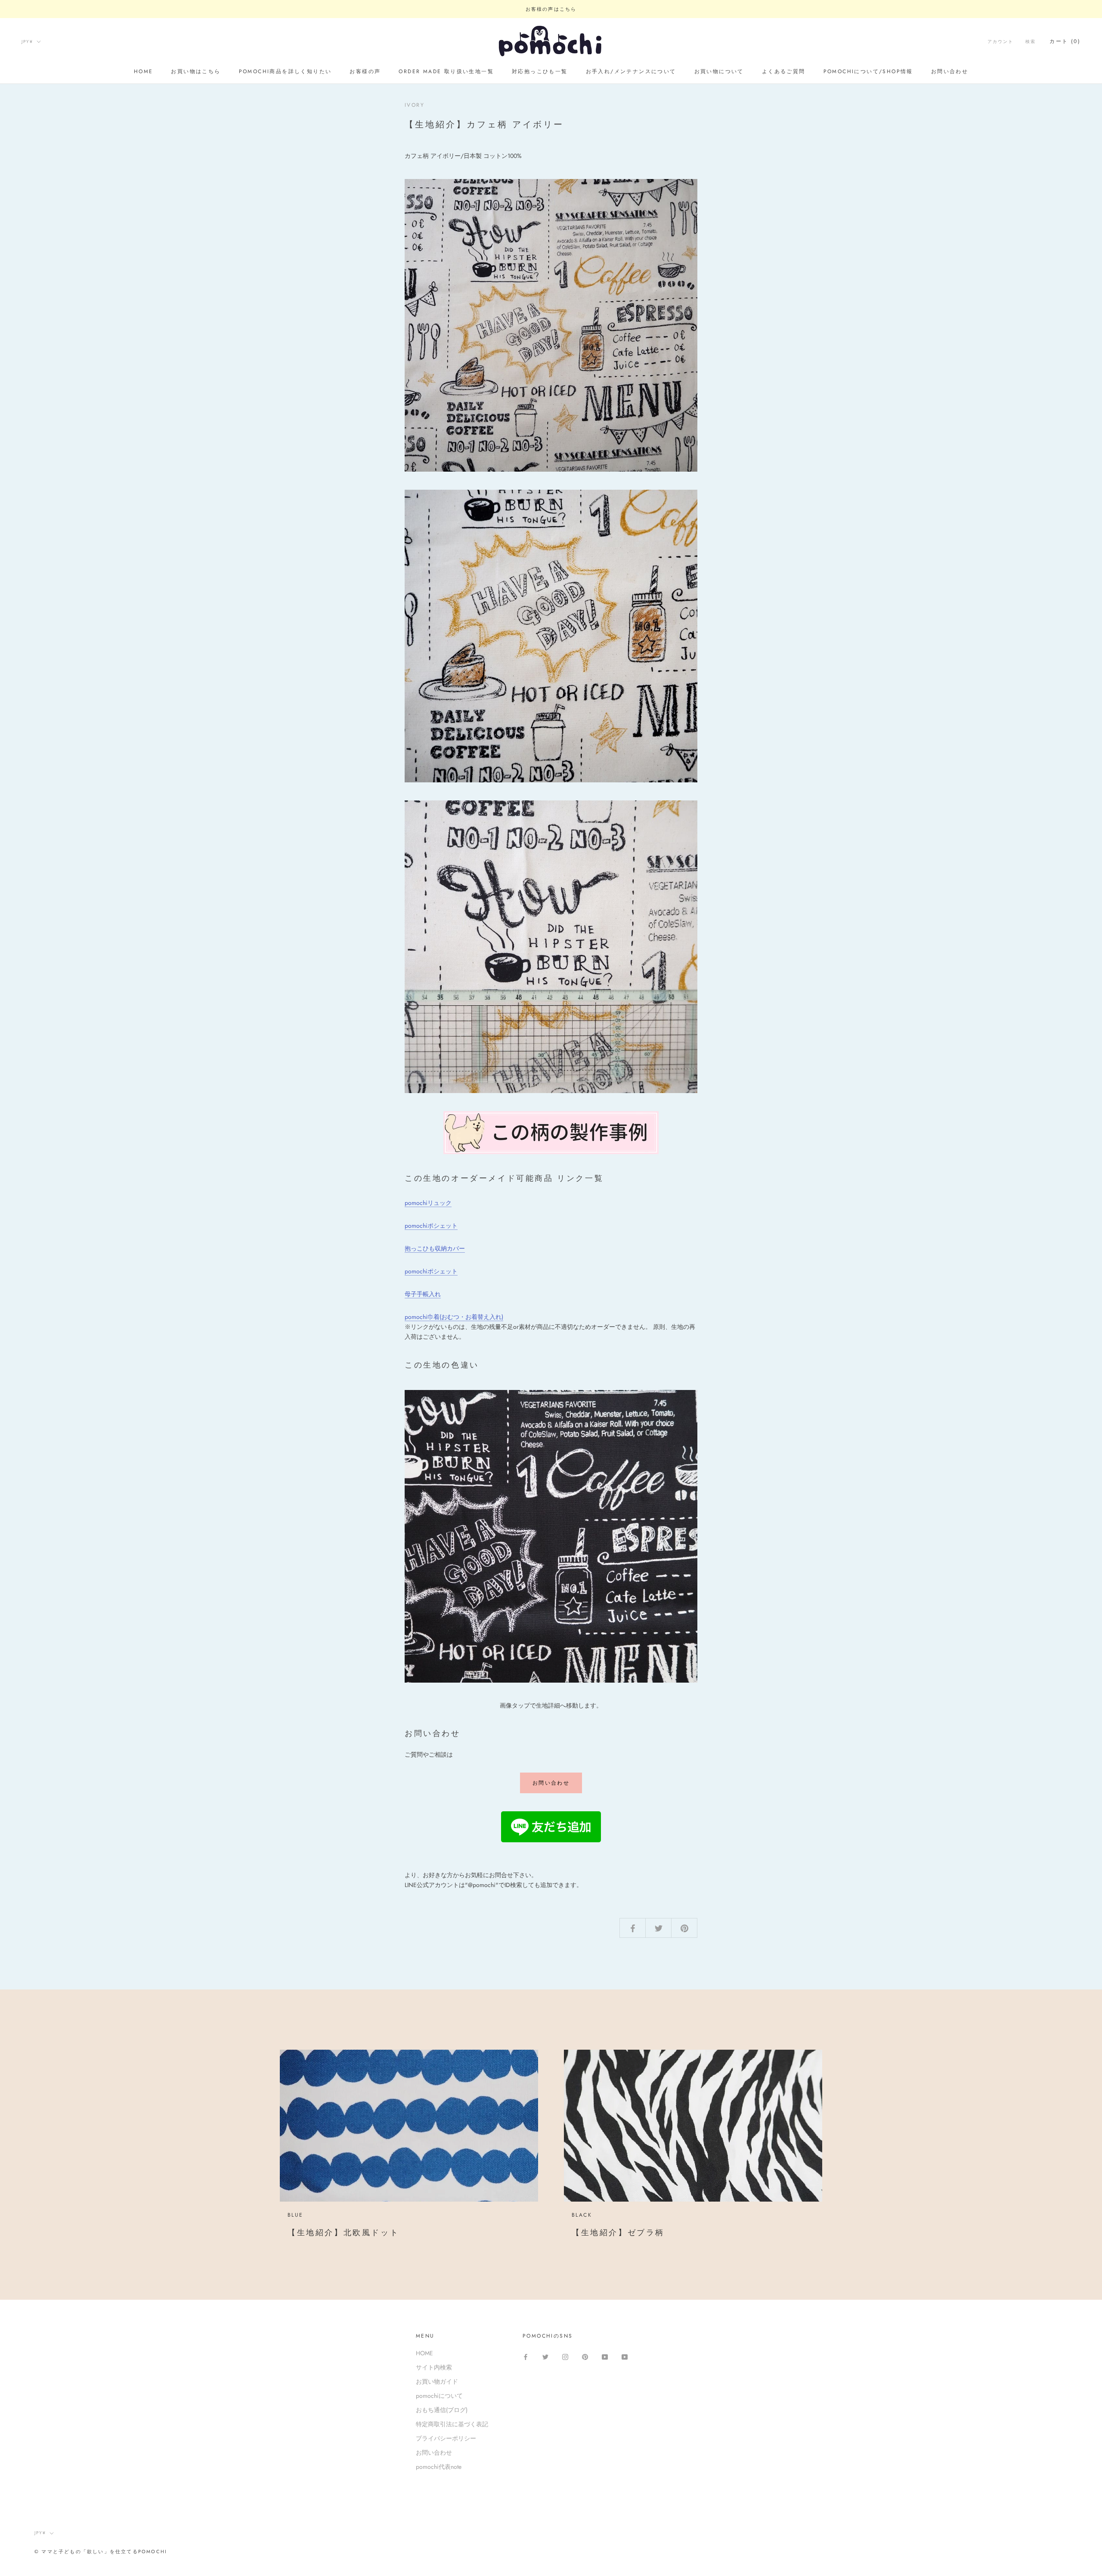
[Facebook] (526, 2356)
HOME (144, 71)
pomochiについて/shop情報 (868, 71)
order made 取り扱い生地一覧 (446, 71)
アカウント (1000, 42)
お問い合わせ (950, 71)
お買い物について (719, 71)
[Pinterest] (585, 2356)
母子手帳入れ (423, 1294)
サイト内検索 (434, 2367)
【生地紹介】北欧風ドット (343, 2233)
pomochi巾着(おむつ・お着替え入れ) (454, 1317)
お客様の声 (365, 71)
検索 (1031, 42)
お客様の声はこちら (551, 9)
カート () (1065, 41)
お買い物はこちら (196, 71)
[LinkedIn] (625, 2356)
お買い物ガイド (437, 2381)
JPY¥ (27, 42)
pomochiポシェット (431, 1226)
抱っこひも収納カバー (435, 1248)
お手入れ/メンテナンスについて (631, 71)
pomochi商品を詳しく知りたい (285, 71)
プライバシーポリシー (446, 2438)
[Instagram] (565, 2356)
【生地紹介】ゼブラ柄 (618, 2233)
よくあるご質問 (784, 71)
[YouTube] (605, 2356)
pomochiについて (439, 2396)
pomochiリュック (428, 1203)
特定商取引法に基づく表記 (452, 2424)
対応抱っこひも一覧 (540, 71)
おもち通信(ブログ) (442, 2410)
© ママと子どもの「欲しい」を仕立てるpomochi (101, 2551)
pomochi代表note (439, 2467)
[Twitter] (545, 2356)
